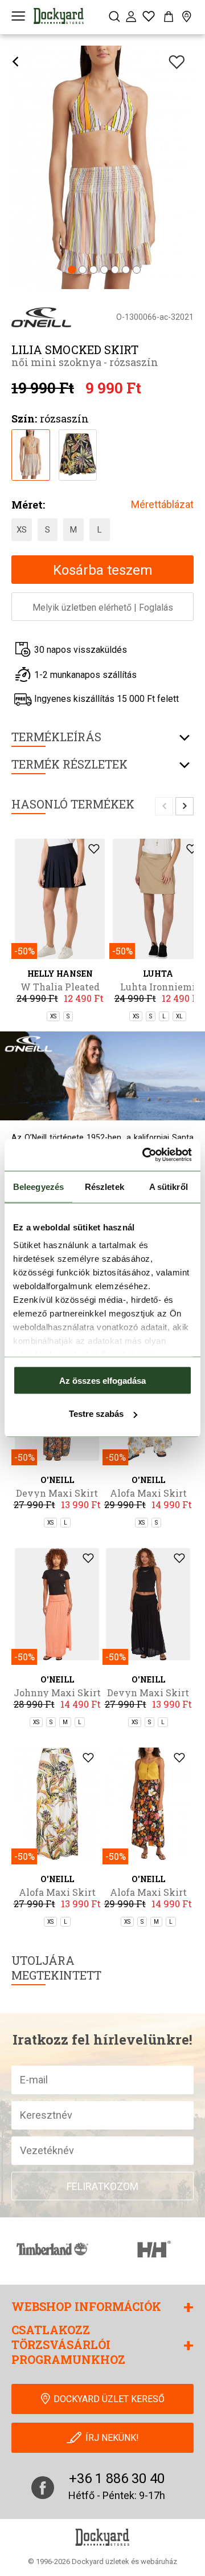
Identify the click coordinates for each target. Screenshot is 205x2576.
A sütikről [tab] (169, 1186)
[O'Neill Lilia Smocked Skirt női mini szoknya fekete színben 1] (78, 454)
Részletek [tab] (104, 1186)
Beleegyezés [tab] (38, 1186)
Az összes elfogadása (102, 1380)
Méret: (28, 505)
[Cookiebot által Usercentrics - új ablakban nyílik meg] (145, 1155)
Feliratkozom (102, 2186)
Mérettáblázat (162, 504)
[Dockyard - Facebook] (43, 2488)
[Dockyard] (59, 16)
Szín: (24, 419)
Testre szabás (96, 1414)
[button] (72, 271)
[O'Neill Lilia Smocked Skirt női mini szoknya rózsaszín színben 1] (30, 454)
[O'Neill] (41, 317)
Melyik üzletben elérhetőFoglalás (103, 608)
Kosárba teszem (103, 570)
